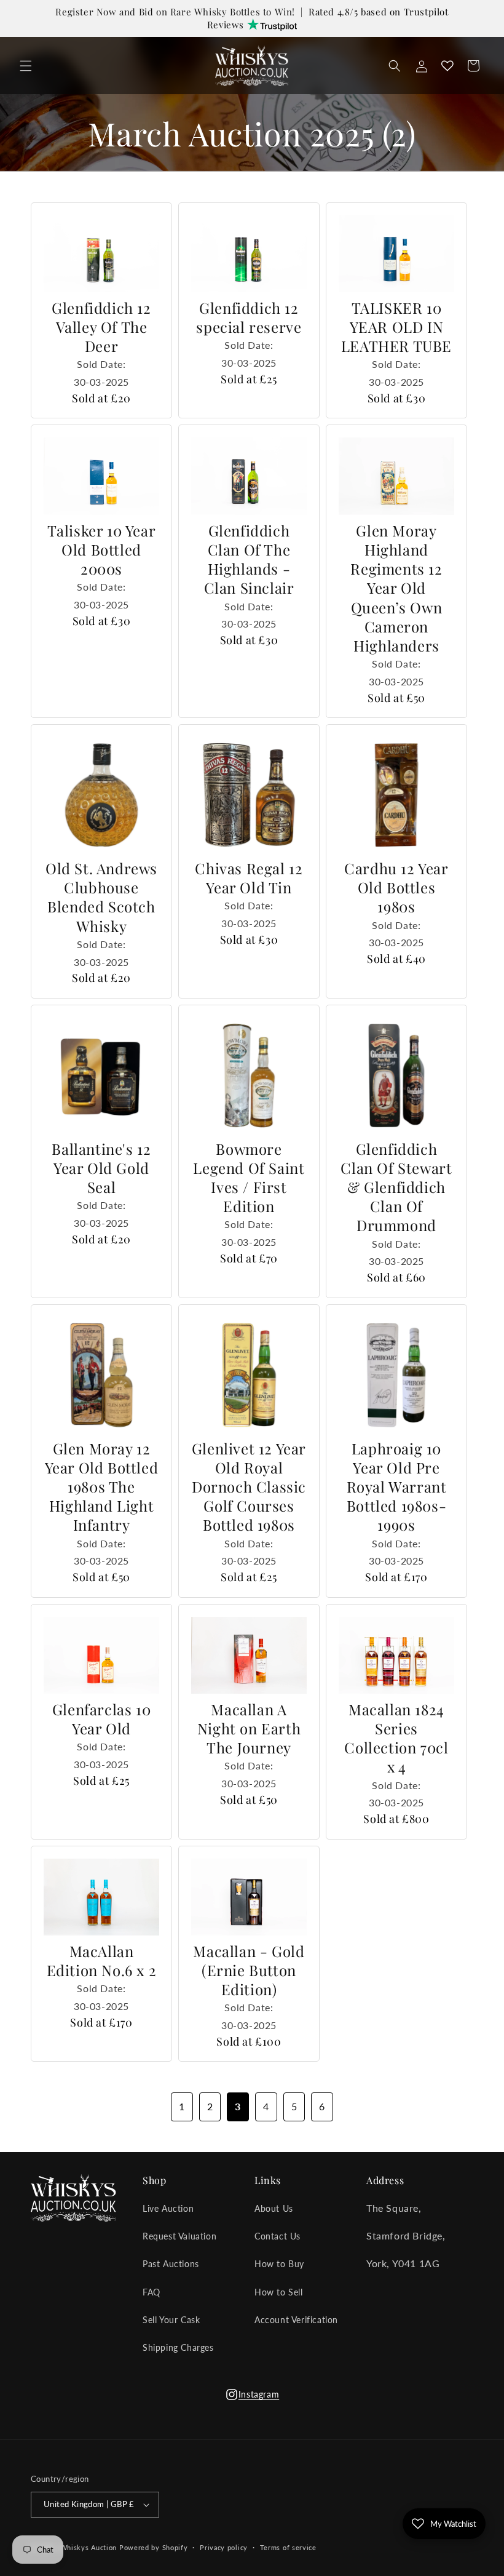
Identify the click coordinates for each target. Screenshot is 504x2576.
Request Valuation (179, 2236)
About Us (274, 2208)
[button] (26, 66)
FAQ (152, 2292)
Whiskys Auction (89, 2547)
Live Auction (168, 2208)
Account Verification (296, 2320)
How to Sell (279, 2292)
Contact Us (278, 2236)
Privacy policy (224, 2547)
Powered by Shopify (154, 2547)
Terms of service (288, 2547)
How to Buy (279, 2264)
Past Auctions (171, 2264)
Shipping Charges (178, 2347)
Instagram (252, 2398)
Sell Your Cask (171, 2320)
